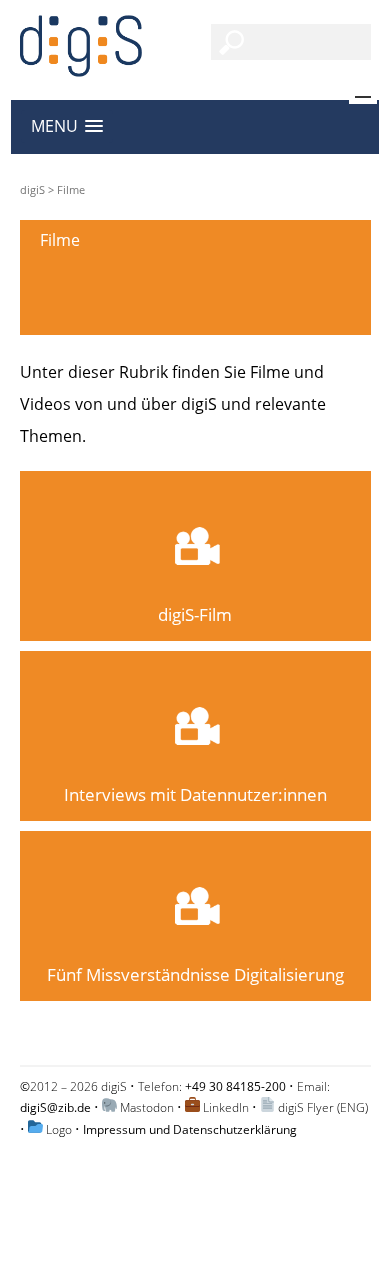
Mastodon (147, 1107)
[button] (67, 126)
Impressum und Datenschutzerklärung (190, 1129)
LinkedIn (226, 1107)
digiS (32, 189)
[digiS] (81, 65)
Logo (59, 1129)
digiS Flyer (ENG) (323, 1107)
